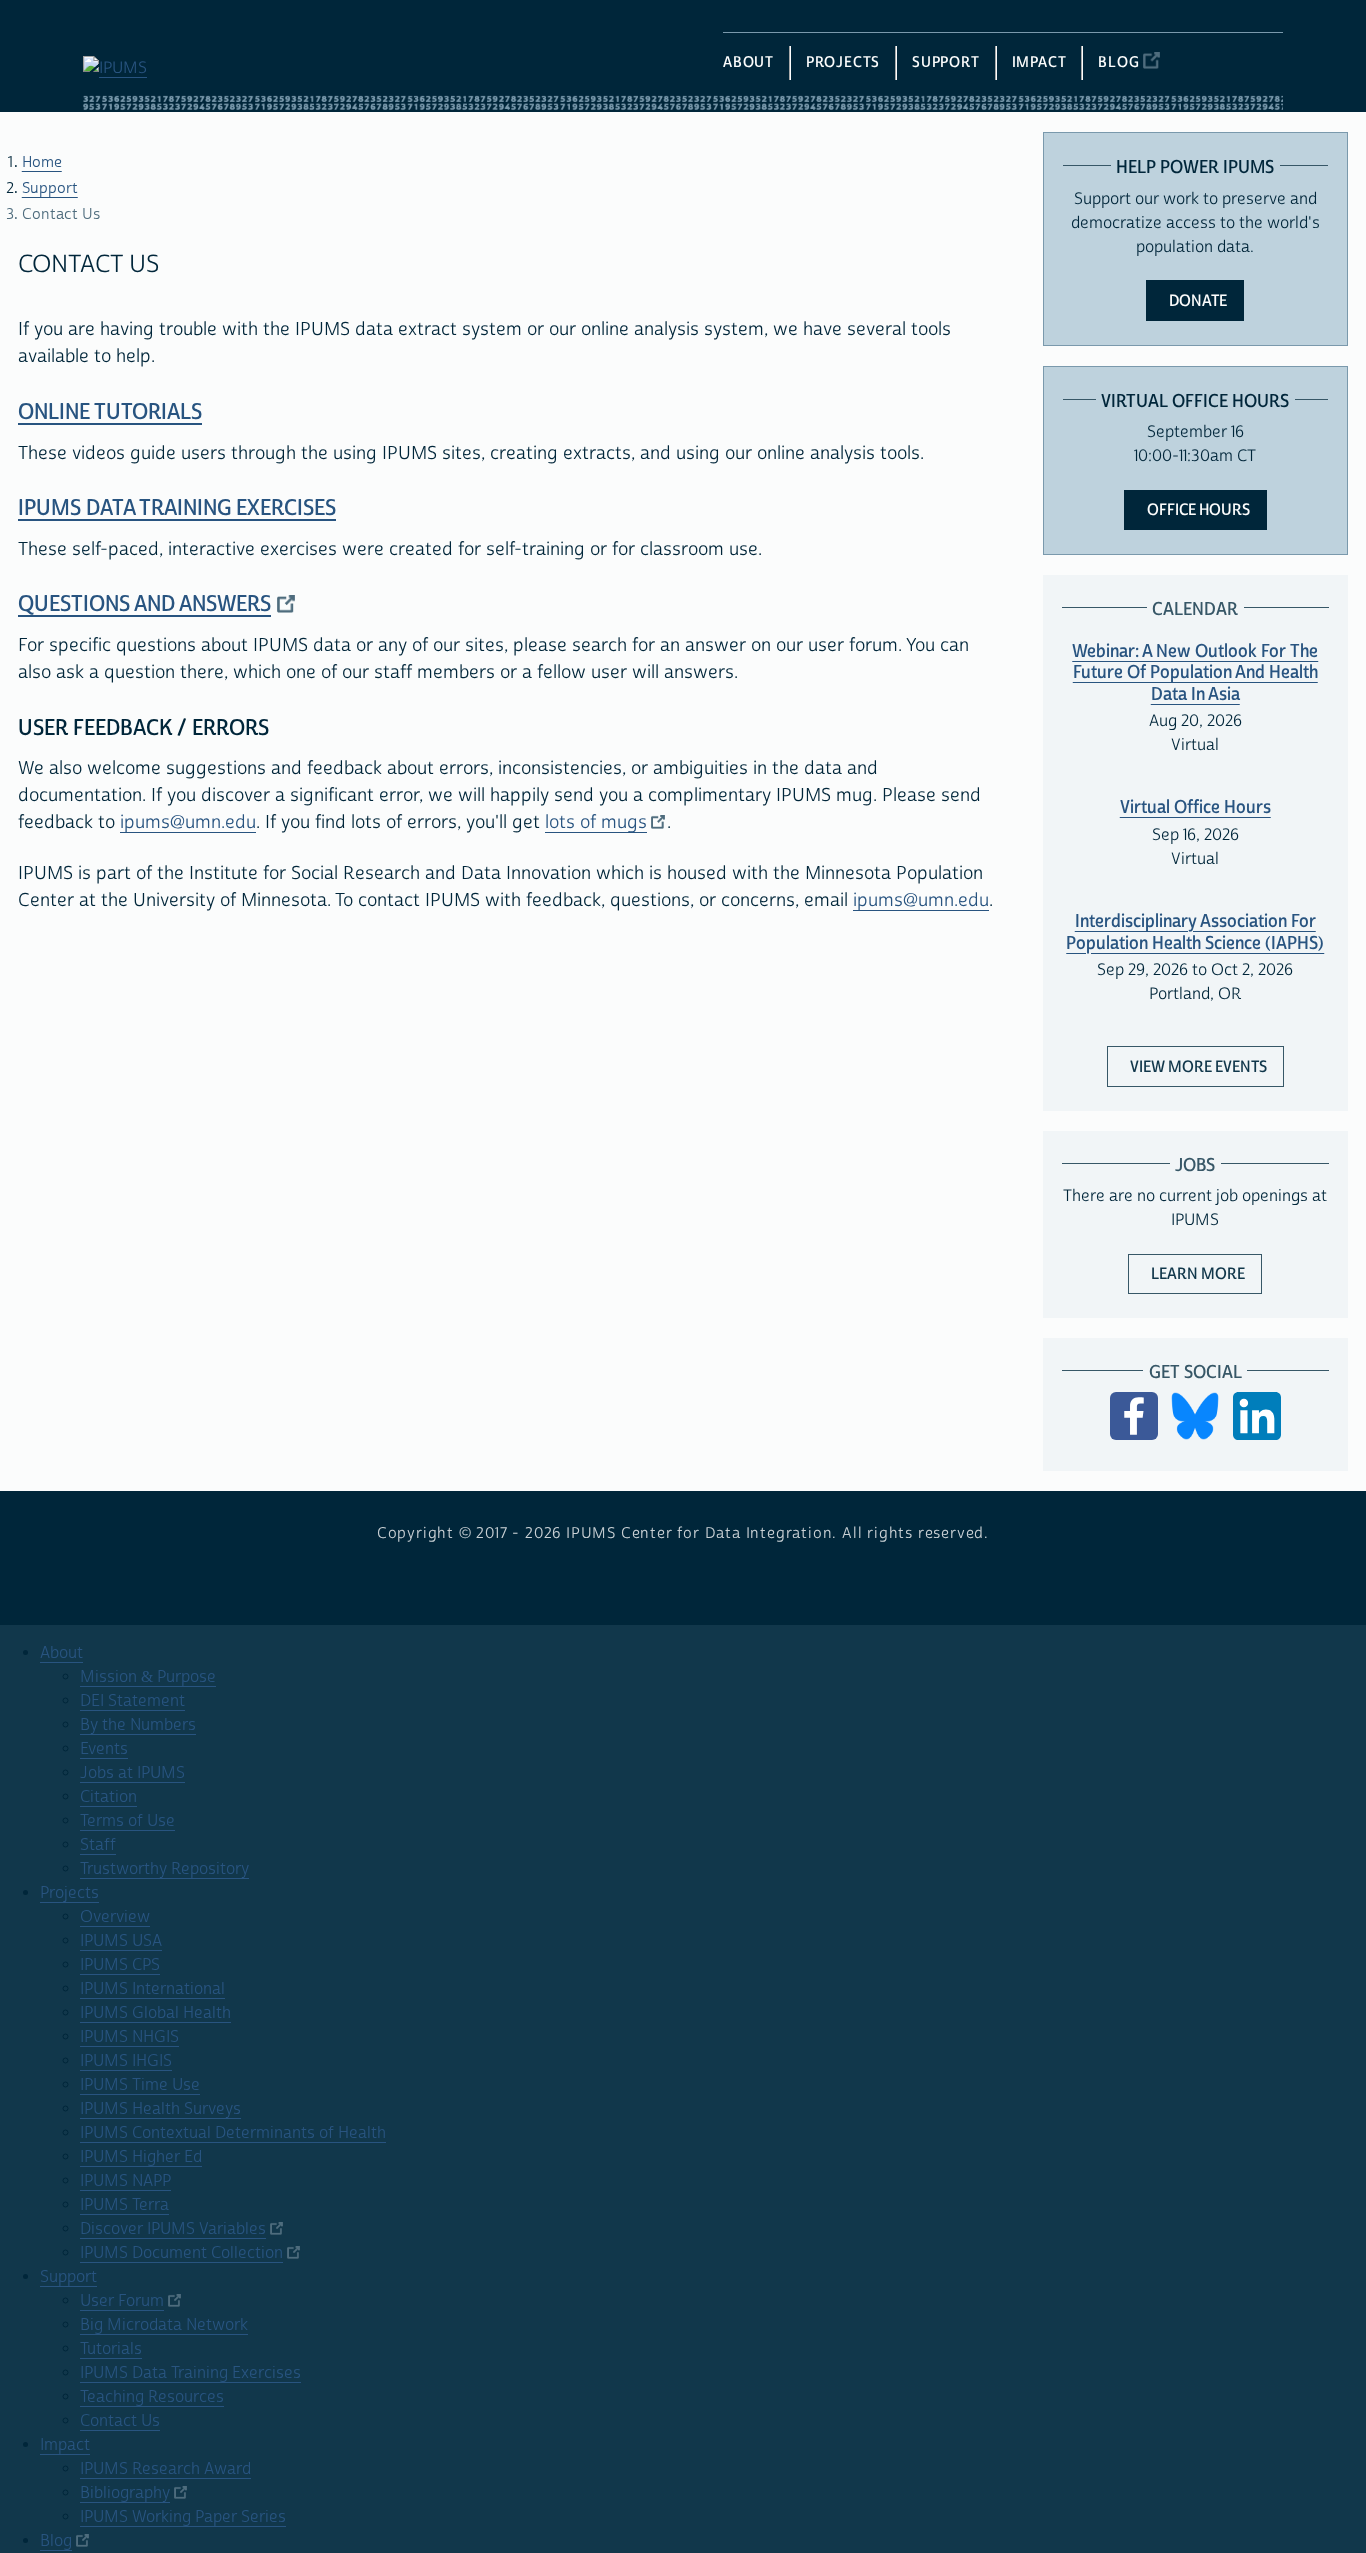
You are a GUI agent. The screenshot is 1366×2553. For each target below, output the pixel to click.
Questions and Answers (144, 604)
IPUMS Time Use (140, 2085)
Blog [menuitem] (1118, 62)
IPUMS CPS (120, 1965)
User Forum (122, 2301)
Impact (65, 2445)
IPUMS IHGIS (126, 2061)
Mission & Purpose (148, 1677)
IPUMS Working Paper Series (183, 2517)
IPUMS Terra (124, 2205)
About (61, 1653)
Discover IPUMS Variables (173, 2229)
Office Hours (1198, 510)
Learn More (1206, 1273)
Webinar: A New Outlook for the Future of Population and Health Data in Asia (1195, 673)
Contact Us (120, 2421)
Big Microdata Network (164, 2325)
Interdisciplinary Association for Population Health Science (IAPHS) (1195, 932)
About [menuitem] (748, 62)
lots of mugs (596, 822)
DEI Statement (132, 1701)
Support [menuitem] (946, 62)
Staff (98, 1845)
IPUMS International (152, 1989)
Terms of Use (127, 1821)
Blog (56, 2541)
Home (42, 162)
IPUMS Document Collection (181, 2253)
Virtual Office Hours (1195, 807)
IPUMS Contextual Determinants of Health (233, 2133)
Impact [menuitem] (1039, 62)
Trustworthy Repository (164, 1869)
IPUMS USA (121, 1941)
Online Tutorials (110, 412)
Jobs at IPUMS (132, 1773)
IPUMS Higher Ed (141, 2157)
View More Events (1198, 1067)
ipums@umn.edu (188, 822)
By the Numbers (138, 1725)
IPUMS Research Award (165, 2469)
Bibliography (125, 2493)
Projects (69, 1893)
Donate (1198, 301)
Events (104, 1749)
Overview (115, 1917)
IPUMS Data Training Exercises (177, 508)
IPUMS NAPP (125, 2181)
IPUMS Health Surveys (160, 2109)
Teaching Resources (152, 2397)
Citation (108, 1797)
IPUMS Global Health (155, 2013)
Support (50, 188)
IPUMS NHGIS (129, 2037)
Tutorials (111, 2349)
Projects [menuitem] (843, 62)
